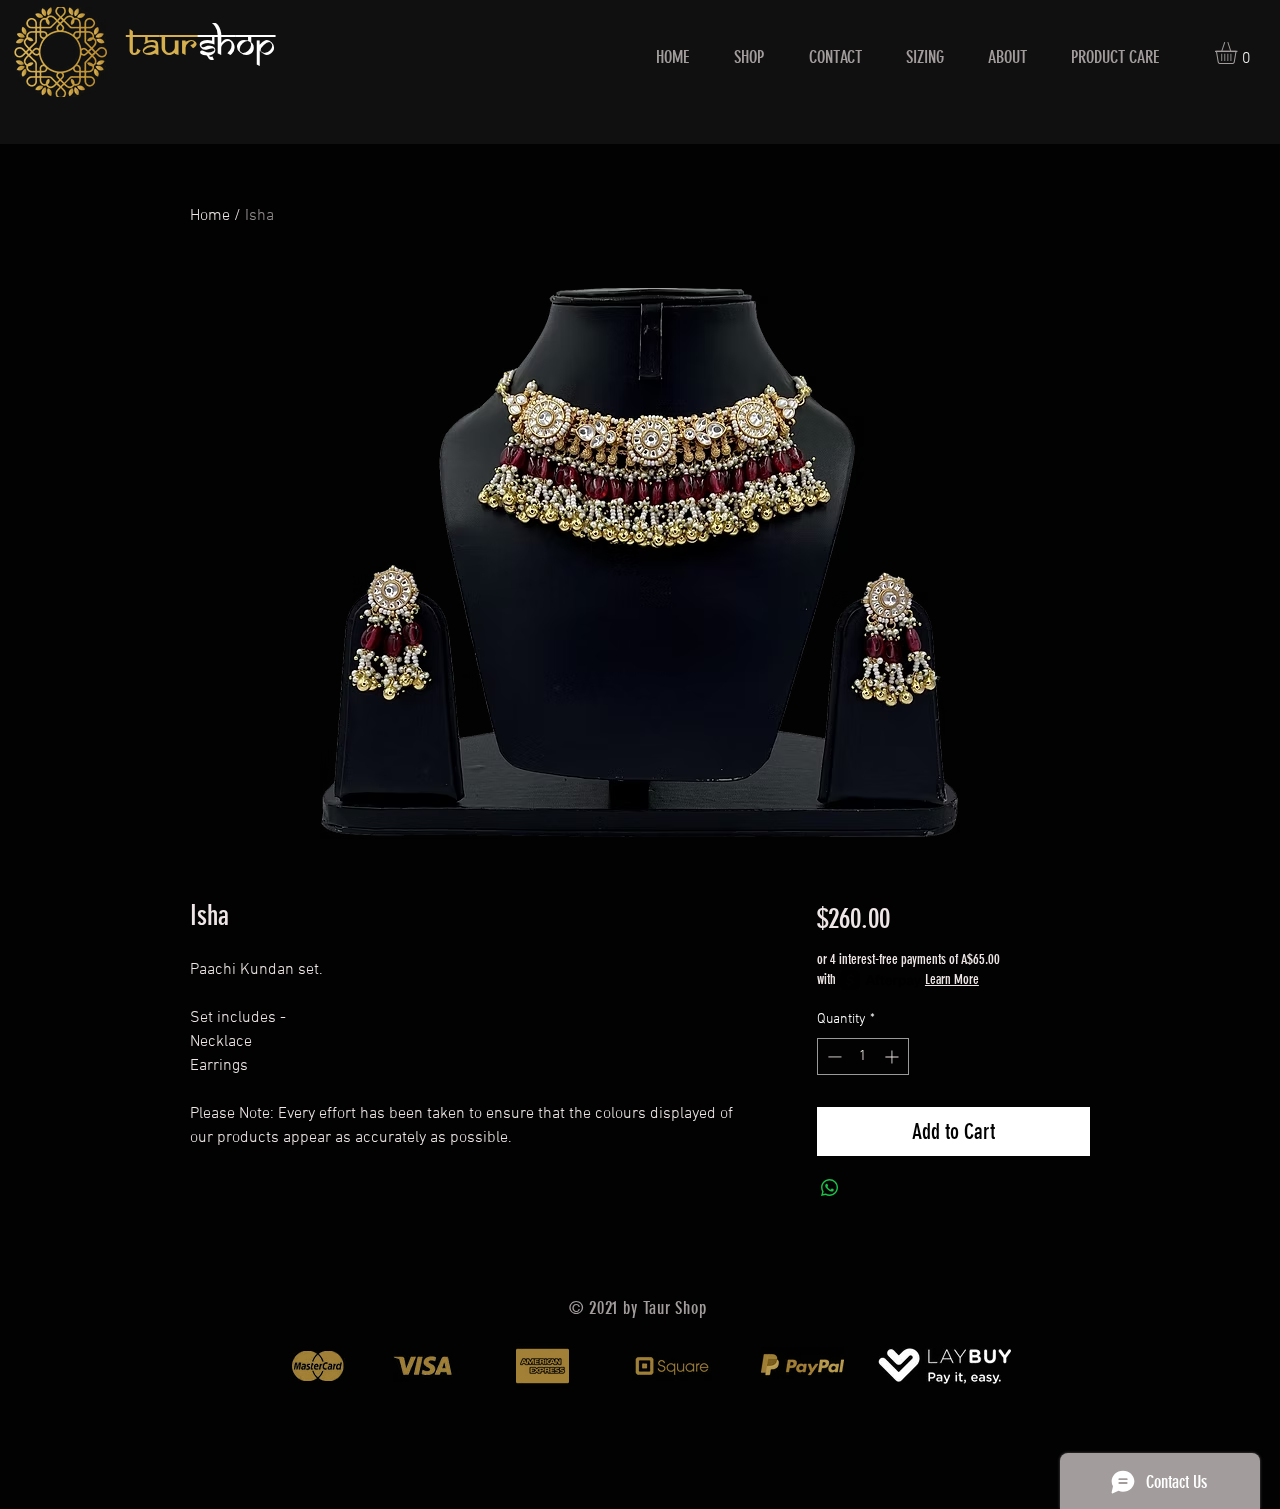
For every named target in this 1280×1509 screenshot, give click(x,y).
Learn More (952, 979)
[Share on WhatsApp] (830, 1188)
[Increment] (893, 1056)
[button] (1239, 53)
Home (210, 216)
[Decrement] (832, 1056)
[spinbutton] (863, 1056)
